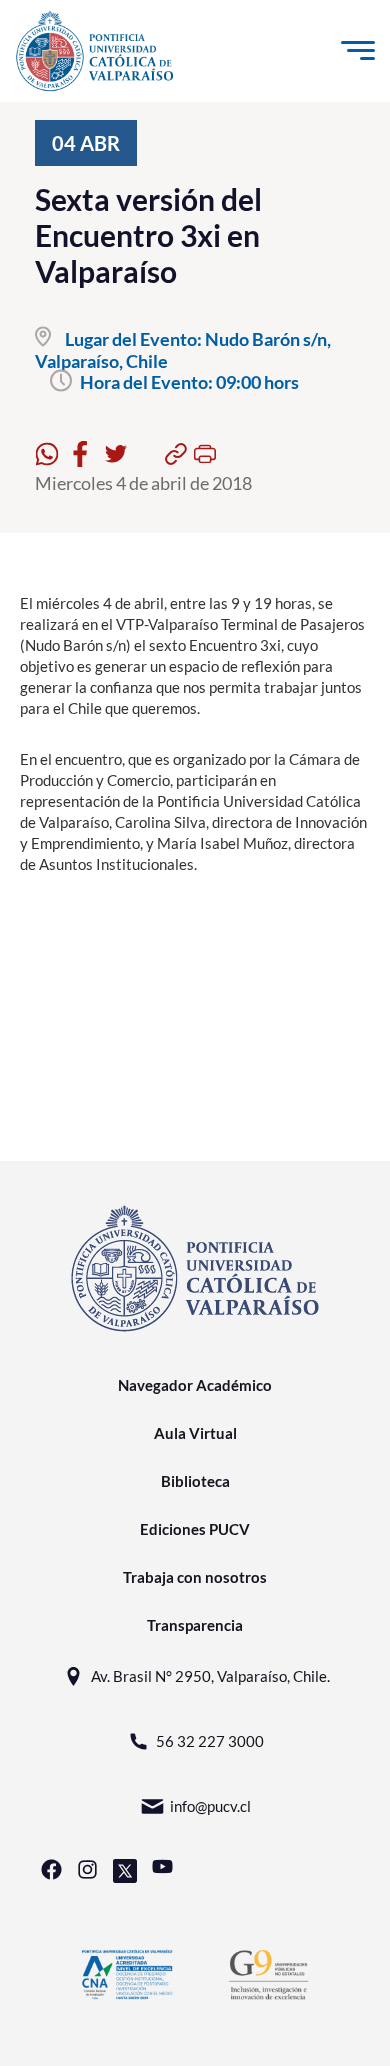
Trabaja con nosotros (195, 1577)
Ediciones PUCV (195, 1529)
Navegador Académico (195, 1385)
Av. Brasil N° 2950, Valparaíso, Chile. (210, 1676)
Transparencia (195, 1625)
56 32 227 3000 (210, 1741)
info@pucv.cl (210, 1806)
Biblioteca (195, 1481)
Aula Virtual (195, 1433)
